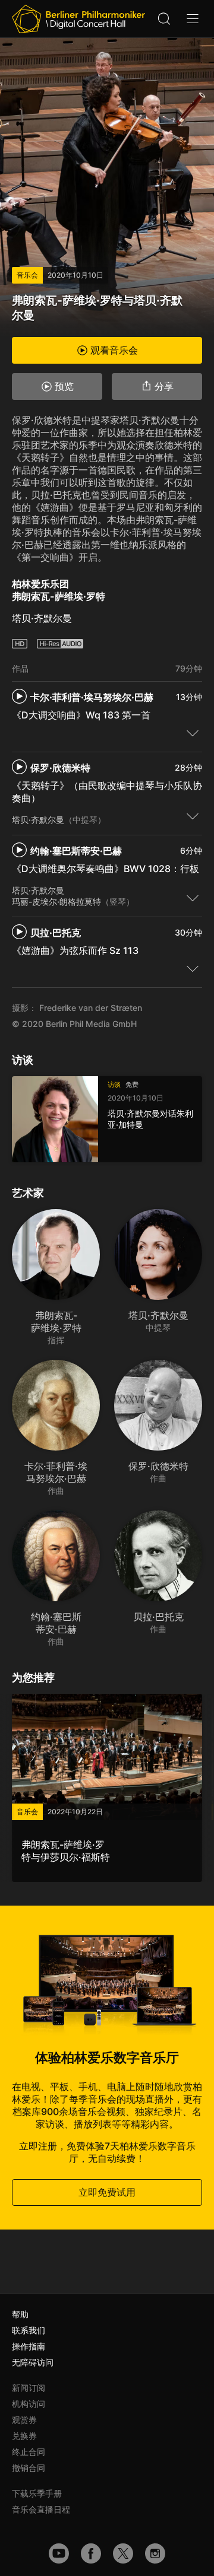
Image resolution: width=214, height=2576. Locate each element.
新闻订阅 (29, 2388)
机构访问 (29, 2404)
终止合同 (29, 2452)
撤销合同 (29, 2468)
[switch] (193, 733)
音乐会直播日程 (41, 2509)
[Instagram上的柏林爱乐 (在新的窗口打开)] (155, 2553)
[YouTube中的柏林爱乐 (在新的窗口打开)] (59, 2553)
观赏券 (24, 2420)
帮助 (20, 2314)
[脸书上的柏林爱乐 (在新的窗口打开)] (91, 2553)
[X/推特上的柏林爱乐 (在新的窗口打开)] (123, 2553)
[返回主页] (78, 19)
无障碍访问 (33, 2362)
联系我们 (29, 2330)
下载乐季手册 (37, 2493)
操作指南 (29, 2346)
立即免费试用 (107, 2192)
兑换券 (24, 2436)
